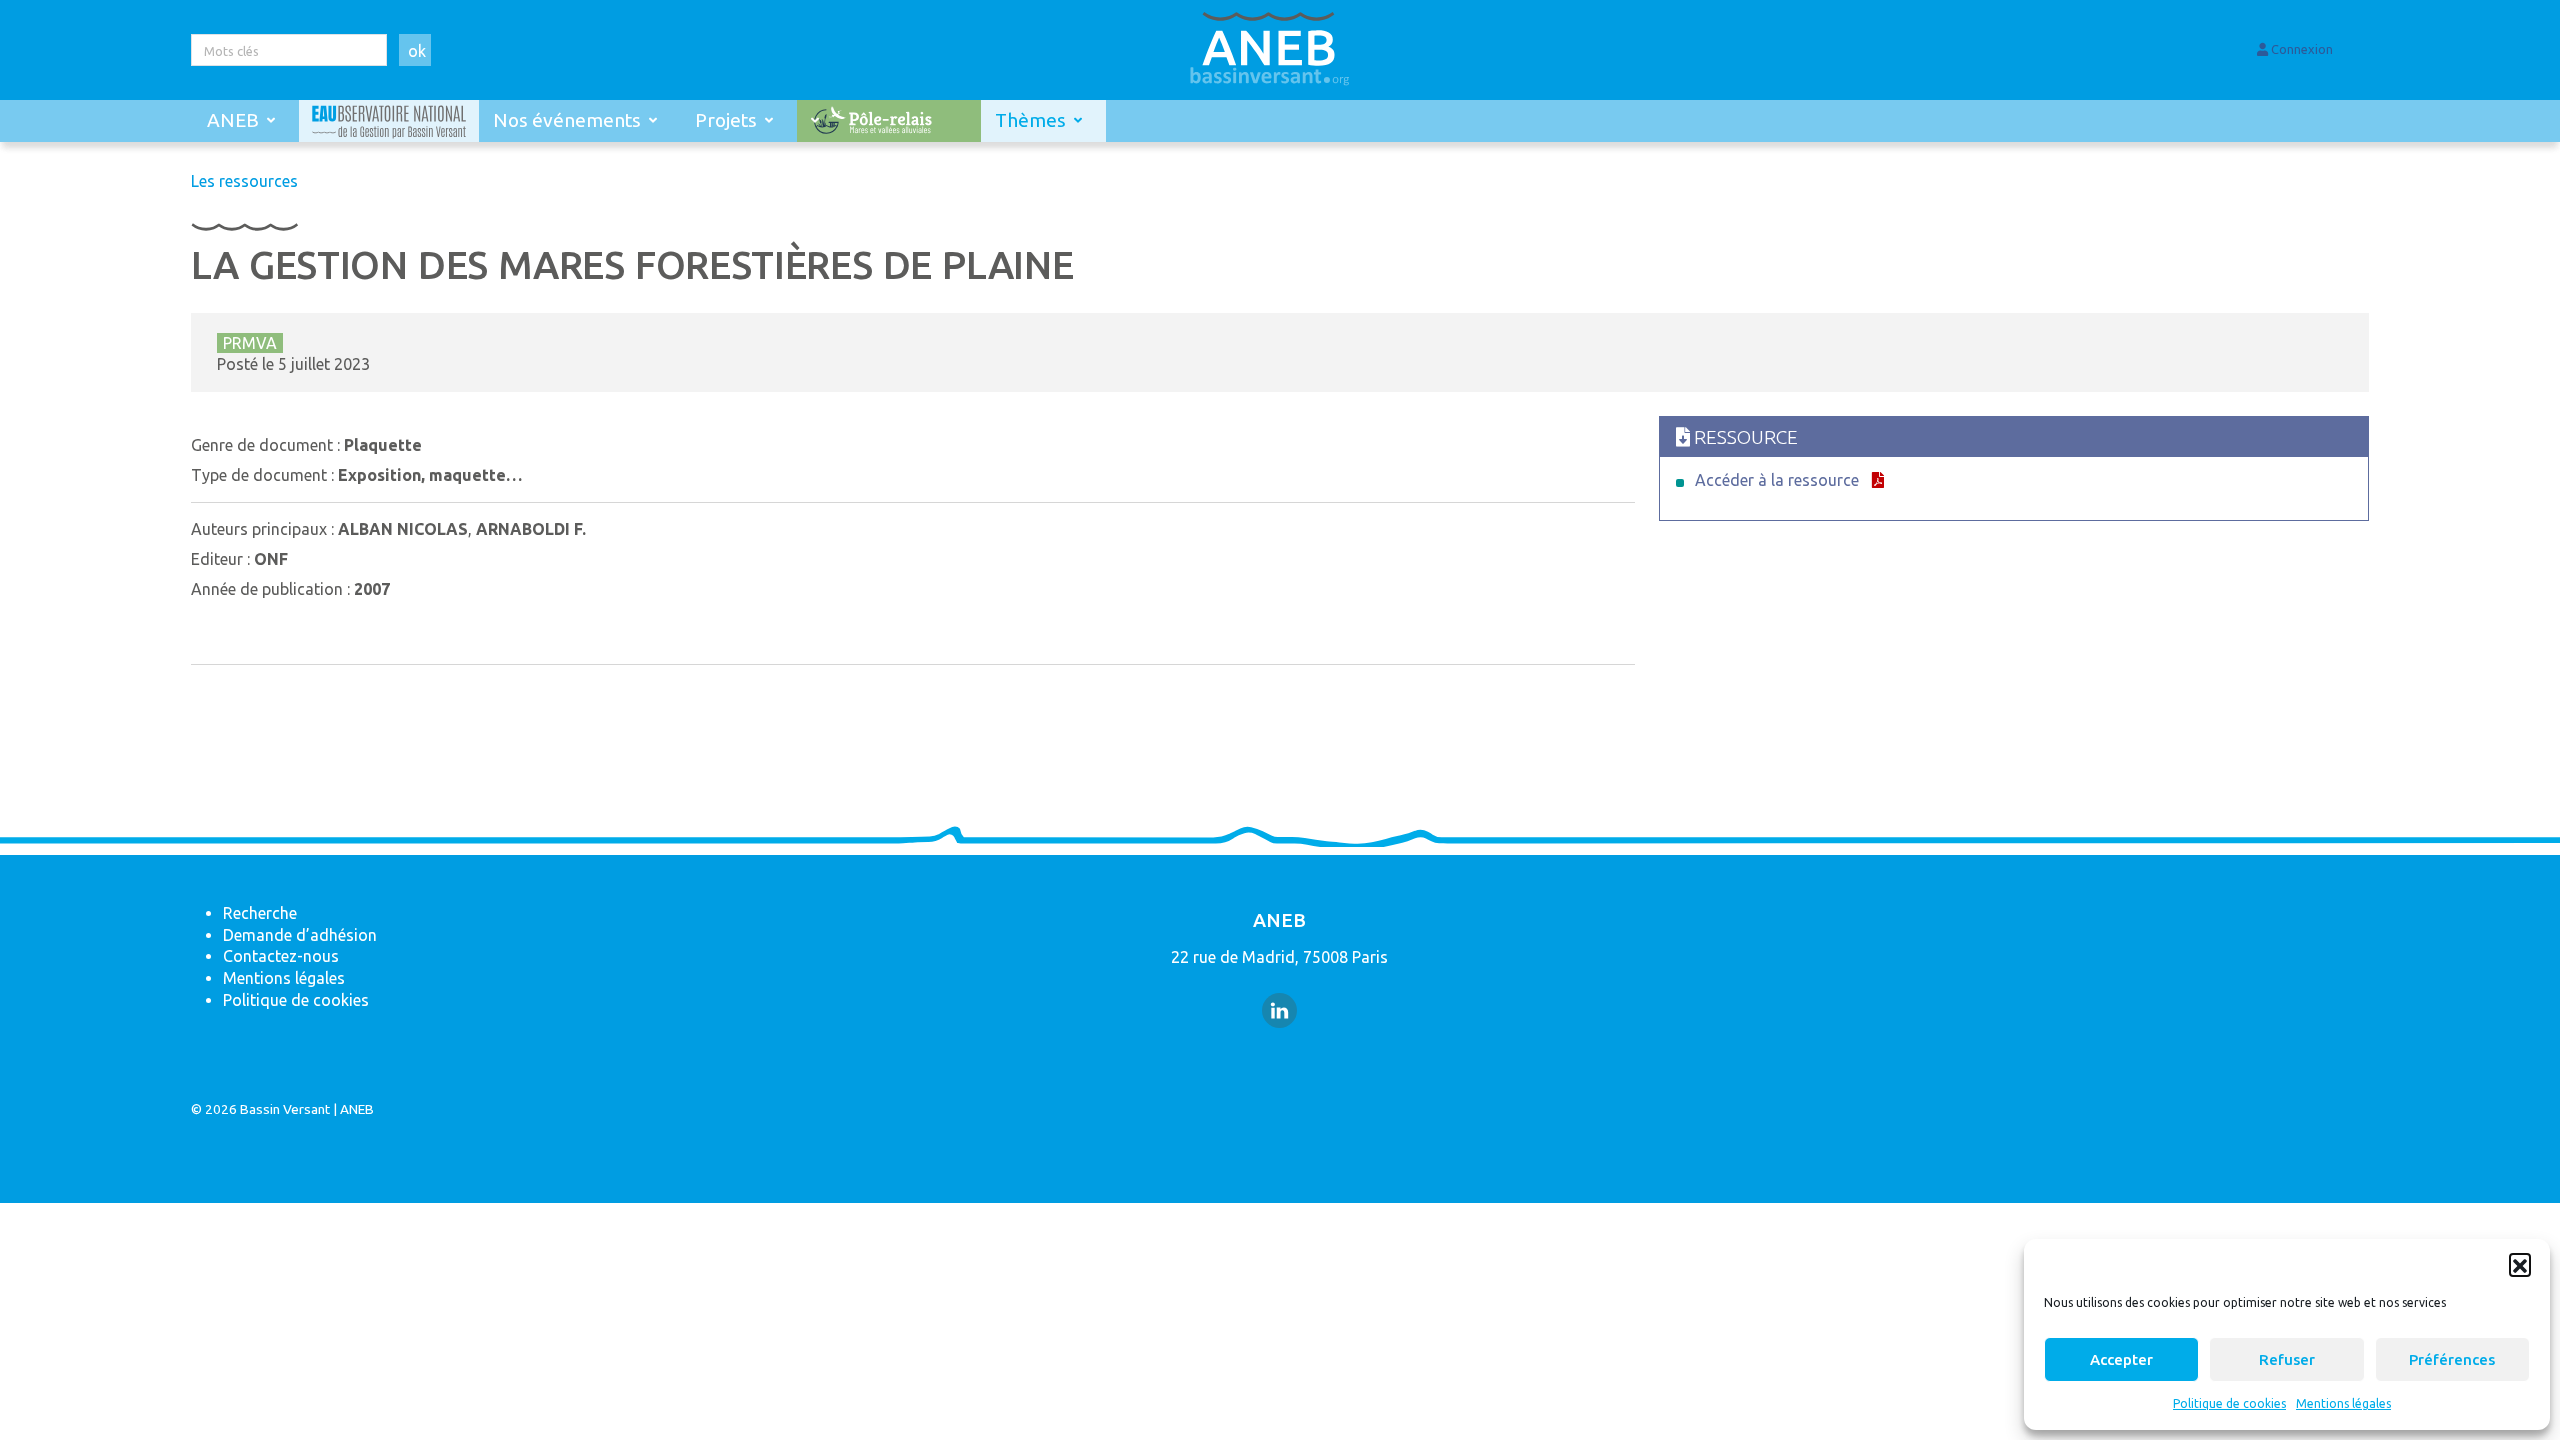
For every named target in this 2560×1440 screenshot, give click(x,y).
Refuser (2287, 1359)
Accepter (2121, 1359)
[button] (2520, 1264)
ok (417, 51)
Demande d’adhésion (300, 935)
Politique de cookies (2229, 1403)
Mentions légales (2343, 1403)
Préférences (2452, 1359)
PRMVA (250, 343)
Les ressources (244, 181)
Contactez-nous (281, 956)
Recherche (260, 913)
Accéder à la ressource (1777, 480)
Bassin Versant (285, 1109)
